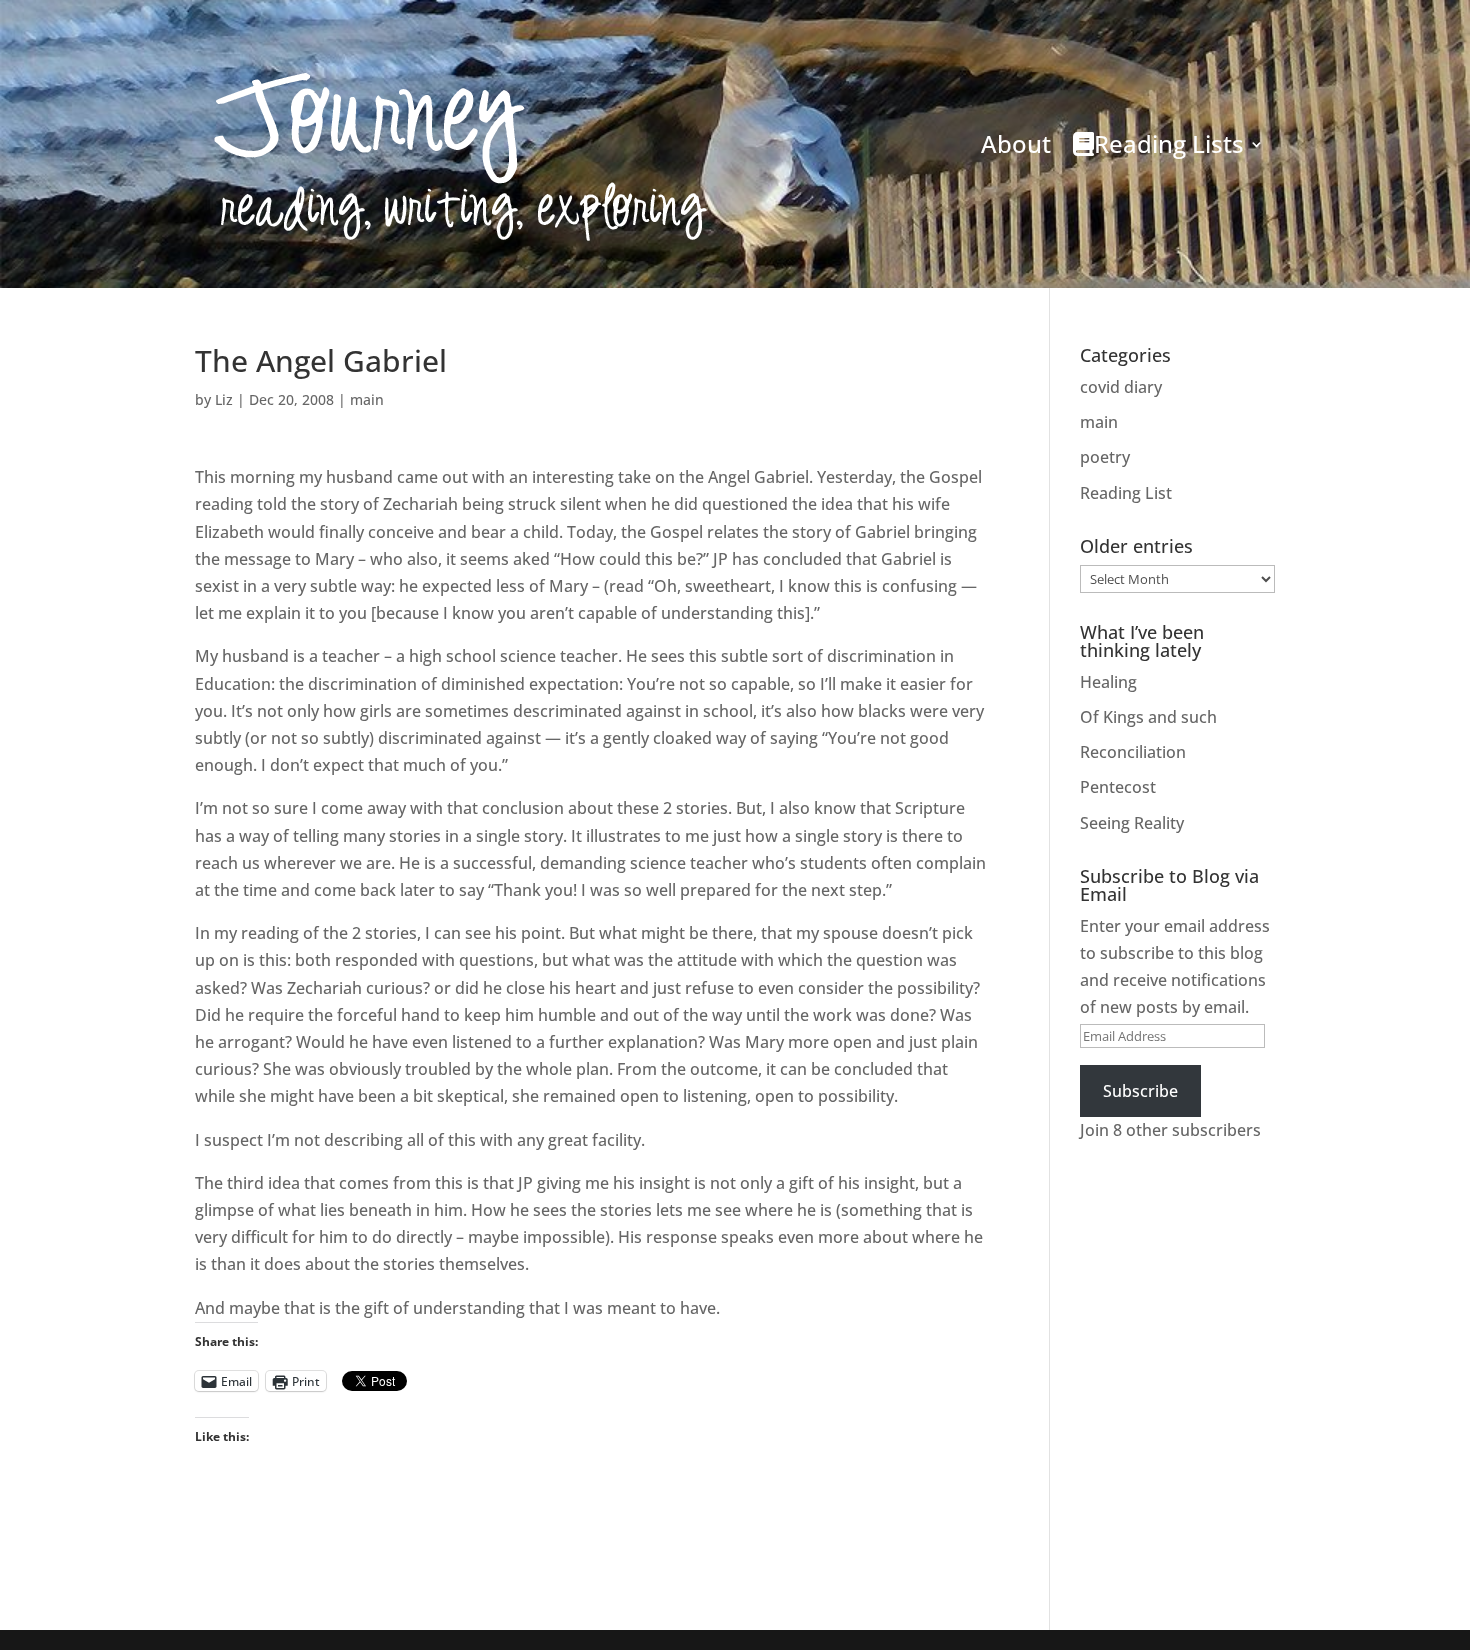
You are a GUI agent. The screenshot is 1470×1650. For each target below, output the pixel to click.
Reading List (1126, 493)
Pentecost (1118, 787)
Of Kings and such (1148, 717)
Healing (1108, 682)
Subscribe (1140, 1091)
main (367, 399)
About (1016, 143)
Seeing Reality (1132, 823)
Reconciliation (1133, 752)
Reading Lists (1169, 143)
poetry (1105, 457)
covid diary (1121, 387)
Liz (224, 399)
